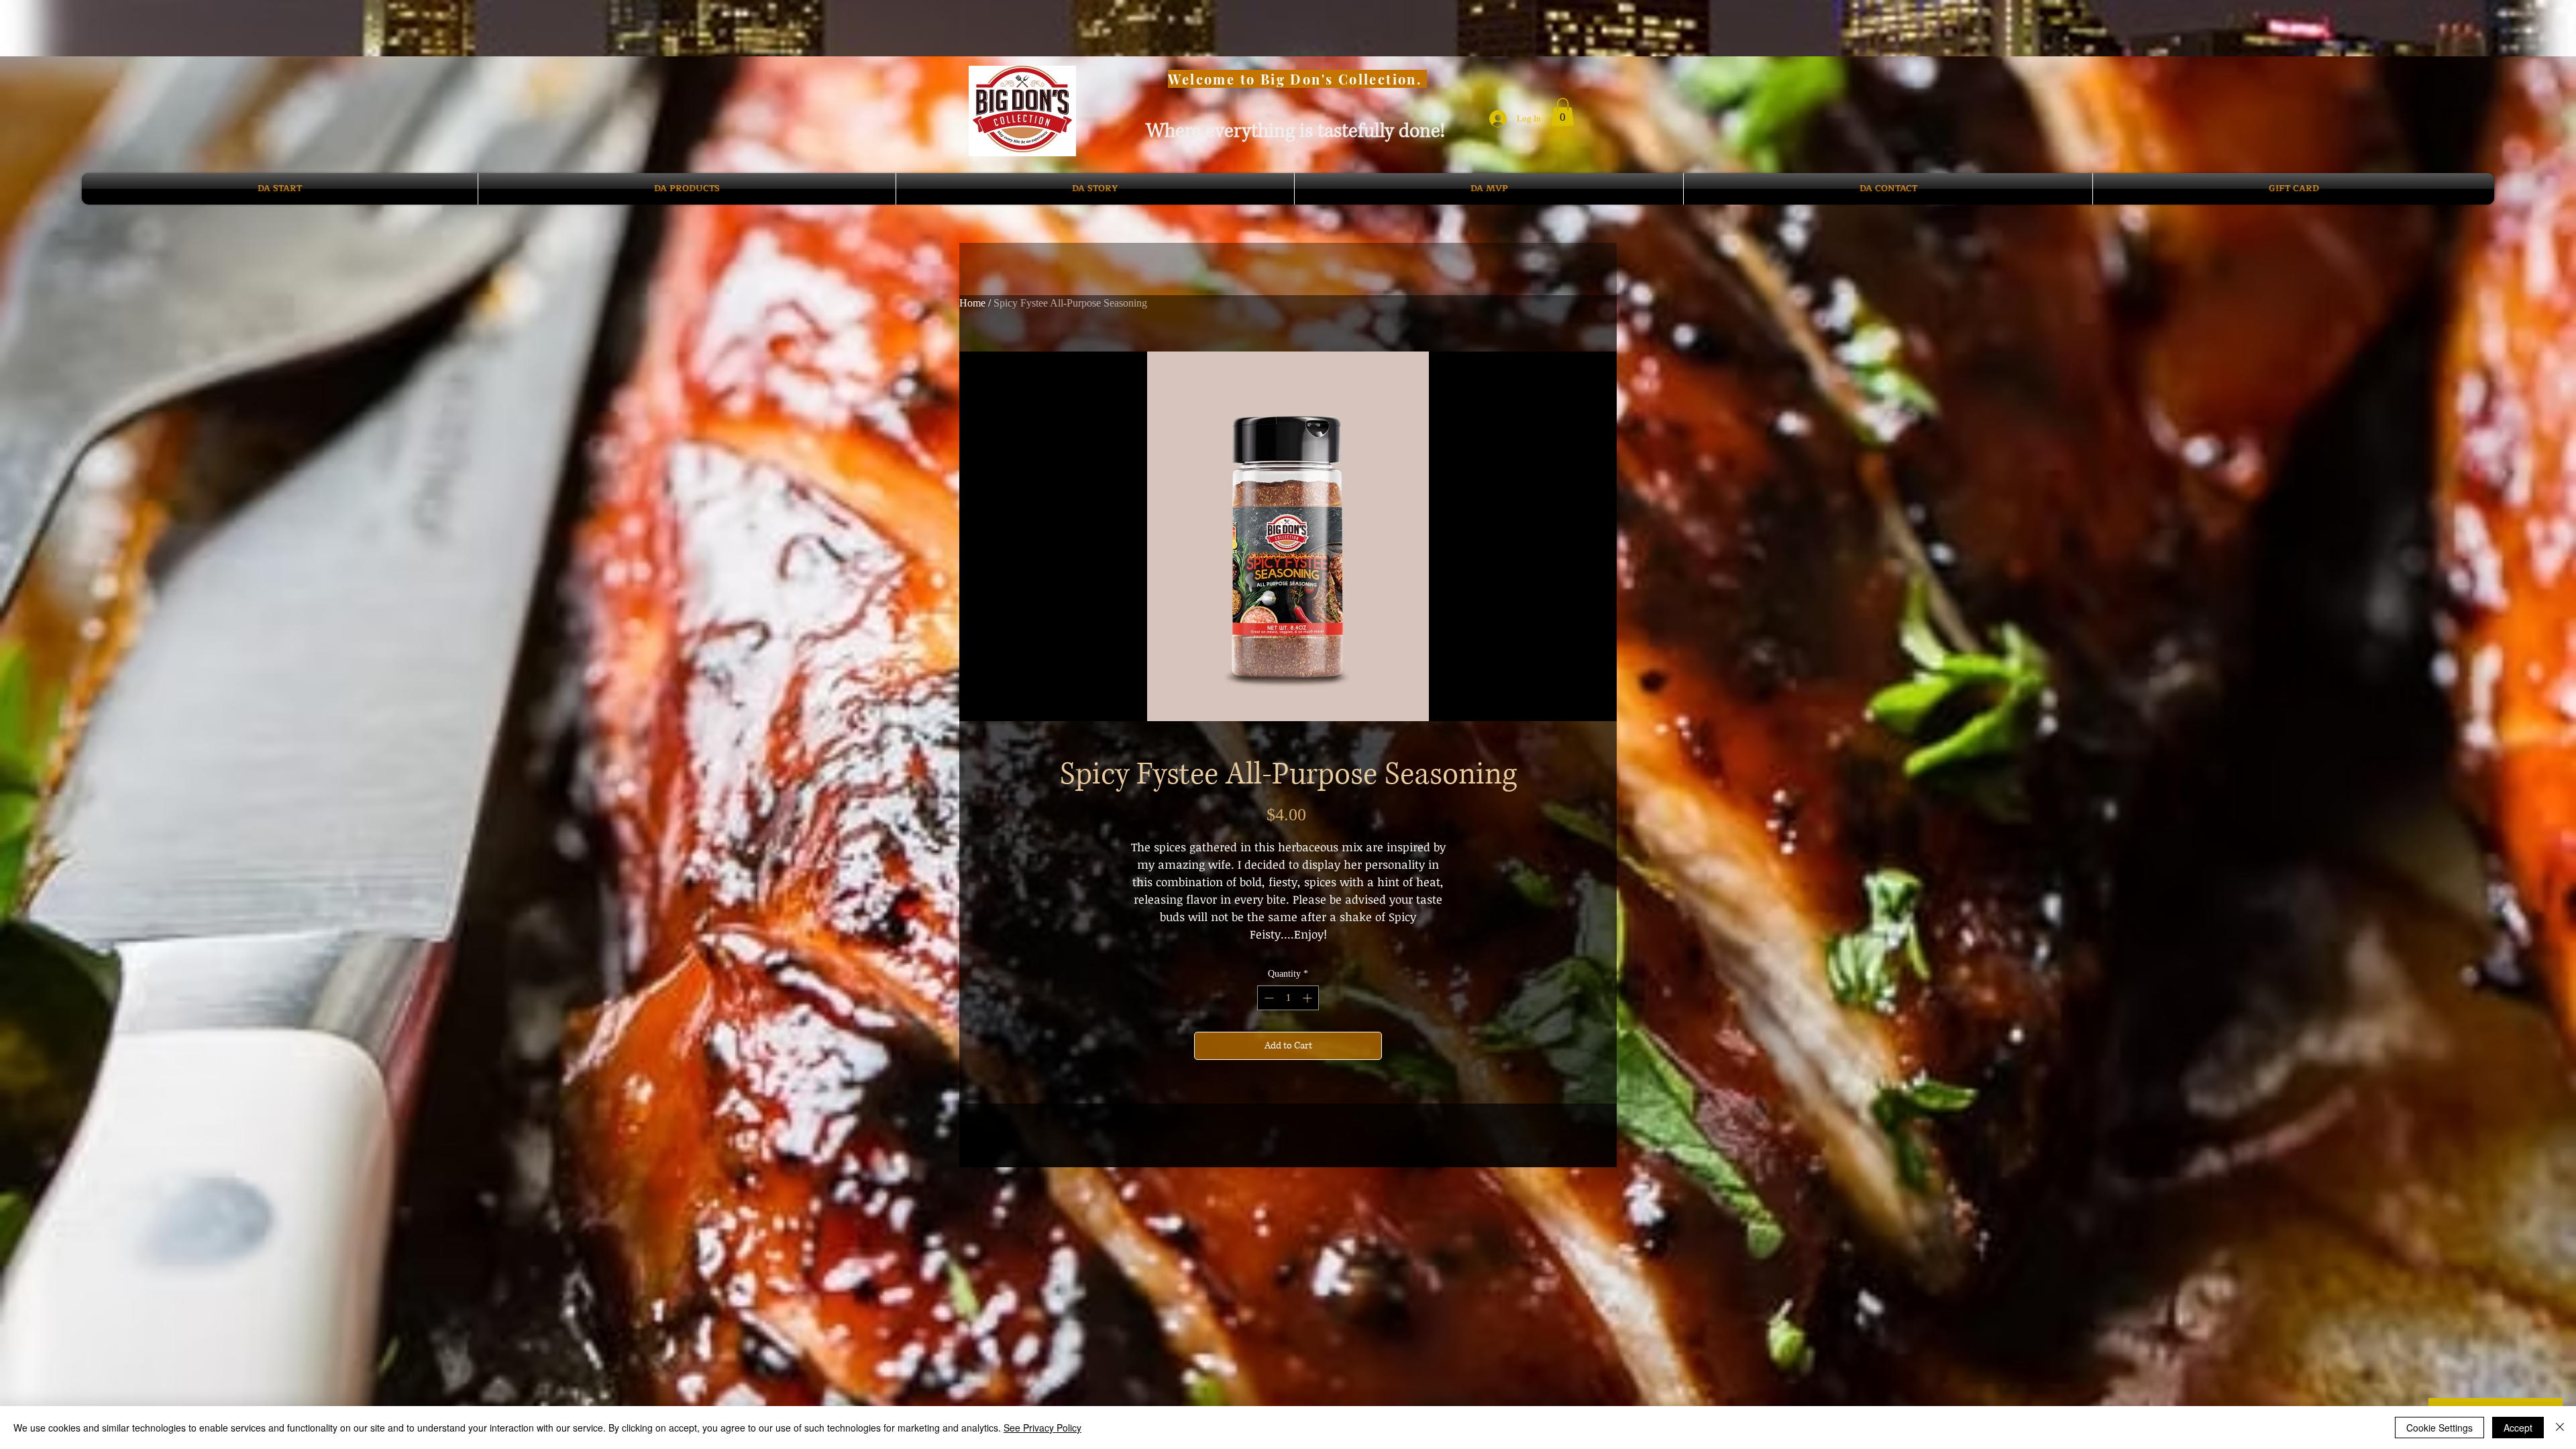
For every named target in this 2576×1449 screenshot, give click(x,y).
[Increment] (1308, 998)
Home (972, 303)
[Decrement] (1268, 998)
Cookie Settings (2439, 1428)
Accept (2518, 1428)
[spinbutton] (1288, 998)
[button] (1563, 112)
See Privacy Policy (1042, 1428)
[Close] (2560, 1428)
